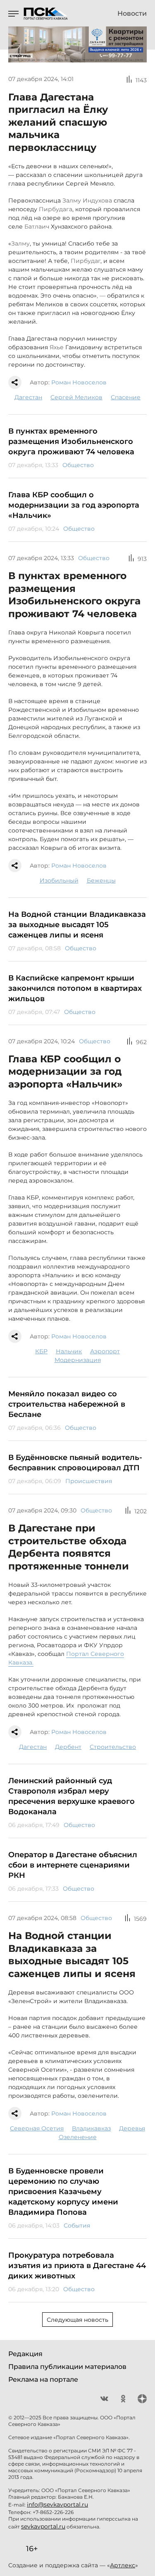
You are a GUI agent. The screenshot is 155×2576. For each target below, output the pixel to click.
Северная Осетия (37, 2128)
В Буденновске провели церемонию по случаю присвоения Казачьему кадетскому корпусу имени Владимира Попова (63, 2192)
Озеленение (78, 2137)
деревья (132, 2128)
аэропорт (105, 1351)
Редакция (25, 2354)
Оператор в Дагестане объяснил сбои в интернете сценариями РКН (73, 1865)
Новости (132, 14)
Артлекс (123, 2565)
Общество (78, 465)
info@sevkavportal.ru (57, 2504)
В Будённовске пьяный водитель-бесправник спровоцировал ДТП (75, 1463)
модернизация (78, 1360)
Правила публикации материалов (67, 2367)
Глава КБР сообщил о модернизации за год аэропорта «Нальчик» (74, 505)
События (77, 2225)
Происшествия (89, 1481)
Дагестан (28, 397)
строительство (113, 1747)
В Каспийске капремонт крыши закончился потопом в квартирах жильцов (75, 988)
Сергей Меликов (76, 397)
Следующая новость (77, 2320)
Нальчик (69, 1351)
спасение (126, 397)
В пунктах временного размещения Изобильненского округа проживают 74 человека (71, 441)
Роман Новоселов (79, 382)
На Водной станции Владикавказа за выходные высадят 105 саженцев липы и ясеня (77, 925)
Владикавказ (91, 2128)
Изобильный (59, 880)
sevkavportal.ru (43, 2526)
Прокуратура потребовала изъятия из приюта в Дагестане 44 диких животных (77, 2266)
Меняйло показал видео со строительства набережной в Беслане (67, 1404)
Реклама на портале (43, 2379)
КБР (41, 1351)
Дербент (68, 1747)
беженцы (101, 880)
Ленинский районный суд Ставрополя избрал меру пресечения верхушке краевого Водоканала (72, 1796)
